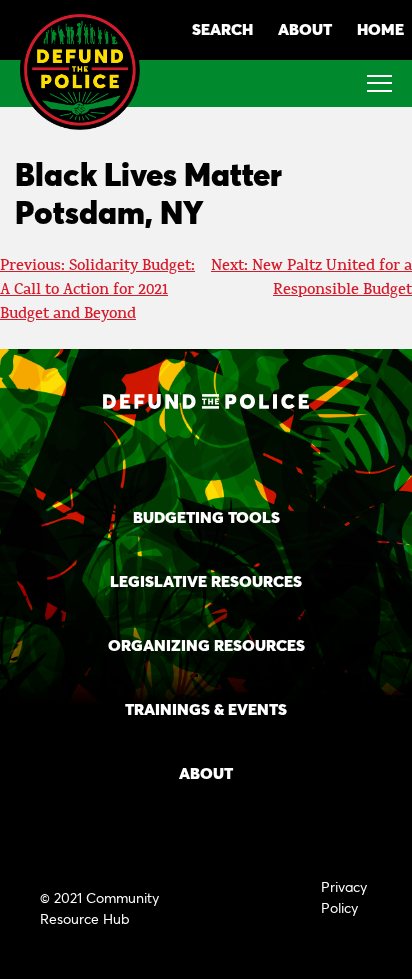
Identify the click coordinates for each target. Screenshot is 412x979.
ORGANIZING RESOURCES (206, 644)
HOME (380, 28)
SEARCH (222, 28)
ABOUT (305, 28)
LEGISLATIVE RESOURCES (206, 580)
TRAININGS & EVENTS (206, 708)
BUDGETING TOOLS (206, 516)
